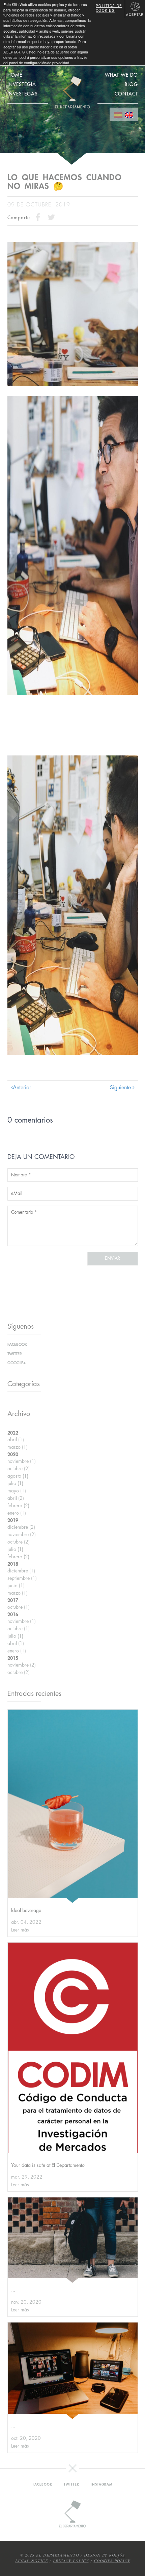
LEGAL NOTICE (32, 2561)
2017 (13, 1600)
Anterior (22, 1088)
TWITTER (15, 1354)
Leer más (20, 1930)
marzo (18, 1447)
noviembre (22, 1461)
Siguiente (121, 1088)
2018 (13, 1564)
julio (15, 1483)
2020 (13, 1454)
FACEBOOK (17, 1344)
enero (17, 1513)
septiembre (22, 1578)
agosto (18, 1476)
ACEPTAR (135, 15)
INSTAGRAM (101, 2485)
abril (16, 1440)
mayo (17, 1491)
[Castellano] (118, 114)
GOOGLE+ (17, 1363)
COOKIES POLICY (112, 2561)
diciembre (21, 1527)
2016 (13, 1614)
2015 (13, 1658)
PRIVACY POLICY (71, 2561)
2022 (13, 1433)
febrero (18, 1506)
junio (16, 1586)
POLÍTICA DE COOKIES (109, 8)
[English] (129, 114)
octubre (19, 1469)
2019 (13, 1520)
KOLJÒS (117, 2555)
